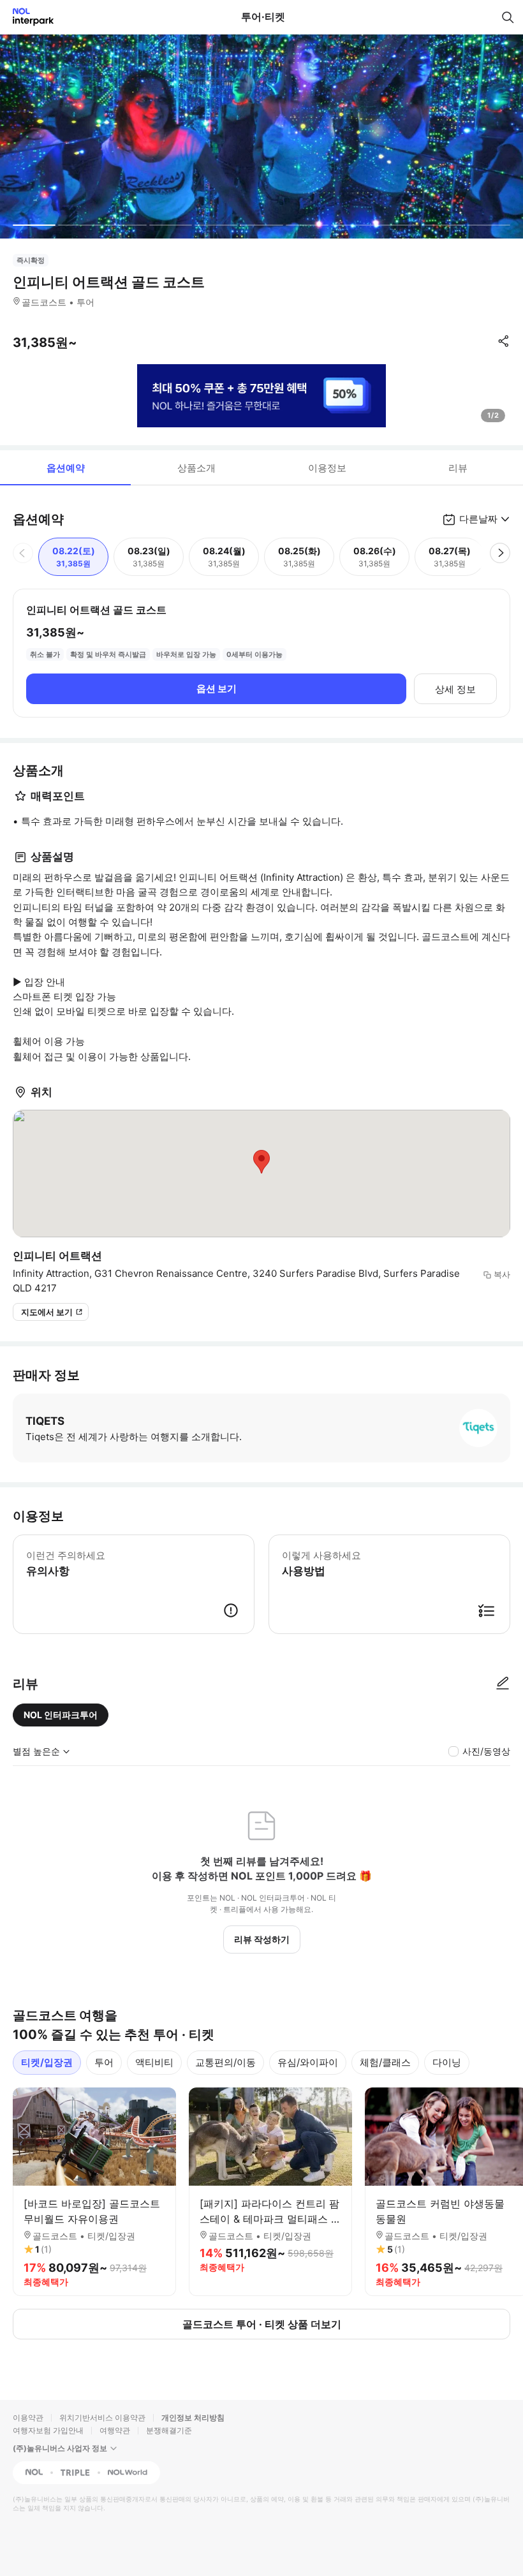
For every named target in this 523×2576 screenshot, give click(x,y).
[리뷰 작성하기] (503, 1684)
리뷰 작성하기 (262, 1939)
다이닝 (447, 2062)
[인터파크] (28, 17)
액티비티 (154, 2062)
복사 (502, 1274)
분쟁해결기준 (169, 2430)
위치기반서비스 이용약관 (102, 2418)
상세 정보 (455, 689)
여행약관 (115, 2430)
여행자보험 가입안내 (48, 2430)
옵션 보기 (217, 688)
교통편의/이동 (225, 2062)
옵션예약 (66, 468)
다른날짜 (478, 519)
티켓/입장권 (47, 2062)
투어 (104, 2062)
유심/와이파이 (308, 2062)
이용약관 (28, 2418)
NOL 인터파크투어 (61, 1715)
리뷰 (458, 468)
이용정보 (327, 468)
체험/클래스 (385, 2062)
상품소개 (196, 468)
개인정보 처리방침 (193, 2418)
